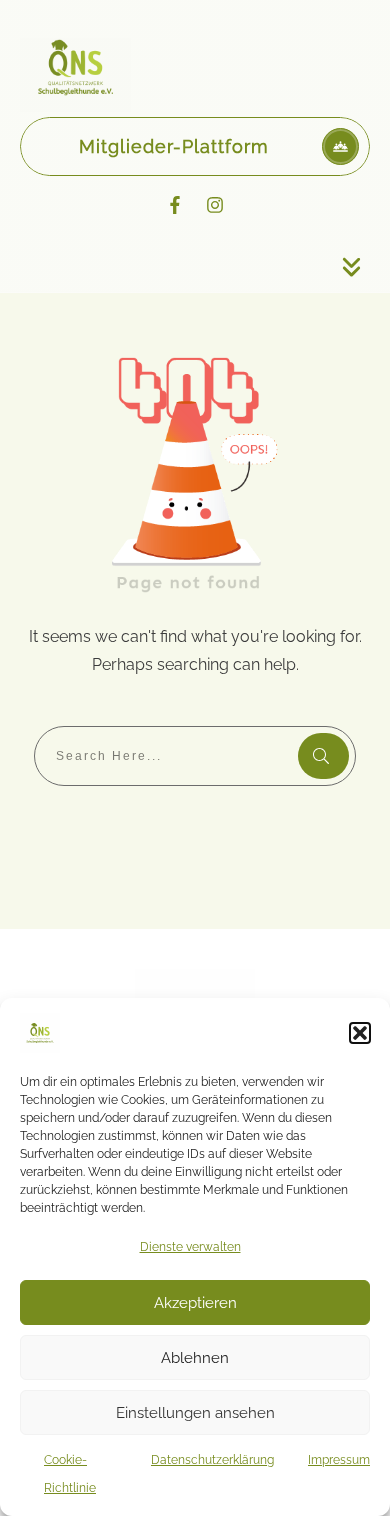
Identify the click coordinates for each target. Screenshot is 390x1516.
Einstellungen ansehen (195, 1413)
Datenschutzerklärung (212, 1460)
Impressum (339, 1460)
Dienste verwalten (190, 1247)
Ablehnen (195, 1358)
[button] (360, 1033)
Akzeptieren (195, 1303)
